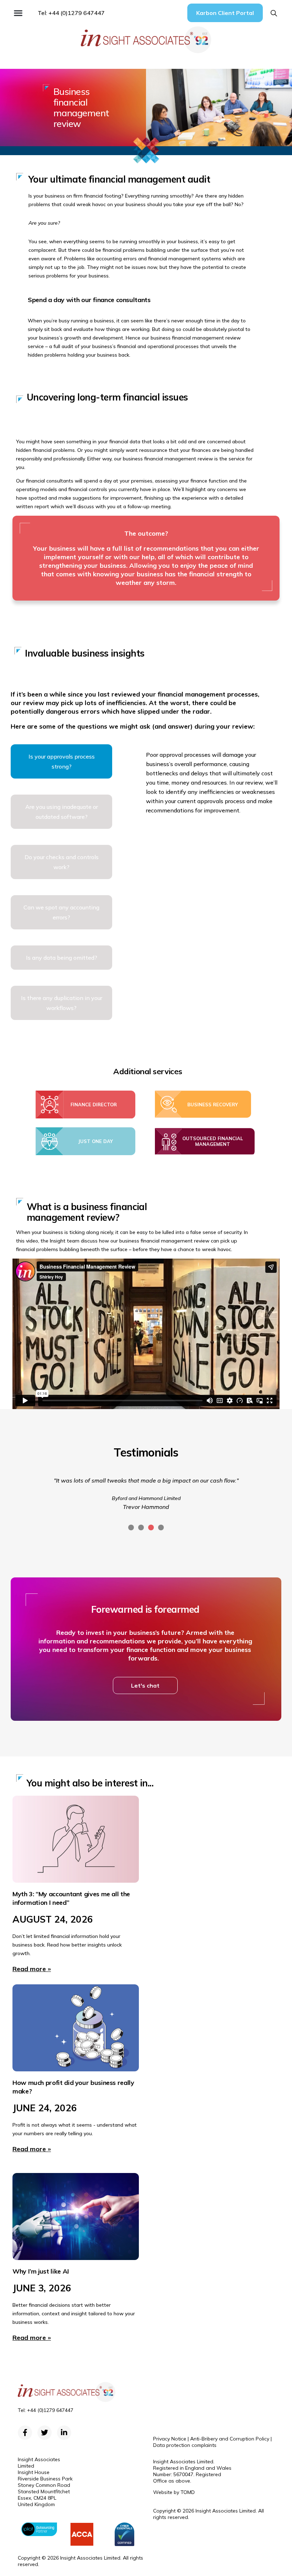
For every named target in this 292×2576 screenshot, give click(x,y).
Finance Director (94, 1105)
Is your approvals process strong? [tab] (62, 761)
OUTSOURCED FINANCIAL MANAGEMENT (213, 1141)
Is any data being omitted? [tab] (62, 958)
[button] (18, 13)
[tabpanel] (214, 782)
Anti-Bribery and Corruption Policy (230, 2439)
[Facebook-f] (25, 2433)
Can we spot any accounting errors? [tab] (61, 912)
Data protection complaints (185, 2445)
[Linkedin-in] (64, 2433)
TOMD (188, 2492)
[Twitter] (45, 2433)
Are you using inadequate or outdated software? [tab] (62, 812)
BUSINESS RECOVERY (213, 1105)
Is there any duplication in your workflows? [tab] (62, 1003)
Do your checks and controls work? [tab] (62, 862)
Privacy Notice (170, 2439)
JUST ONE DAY (95, 1141)
